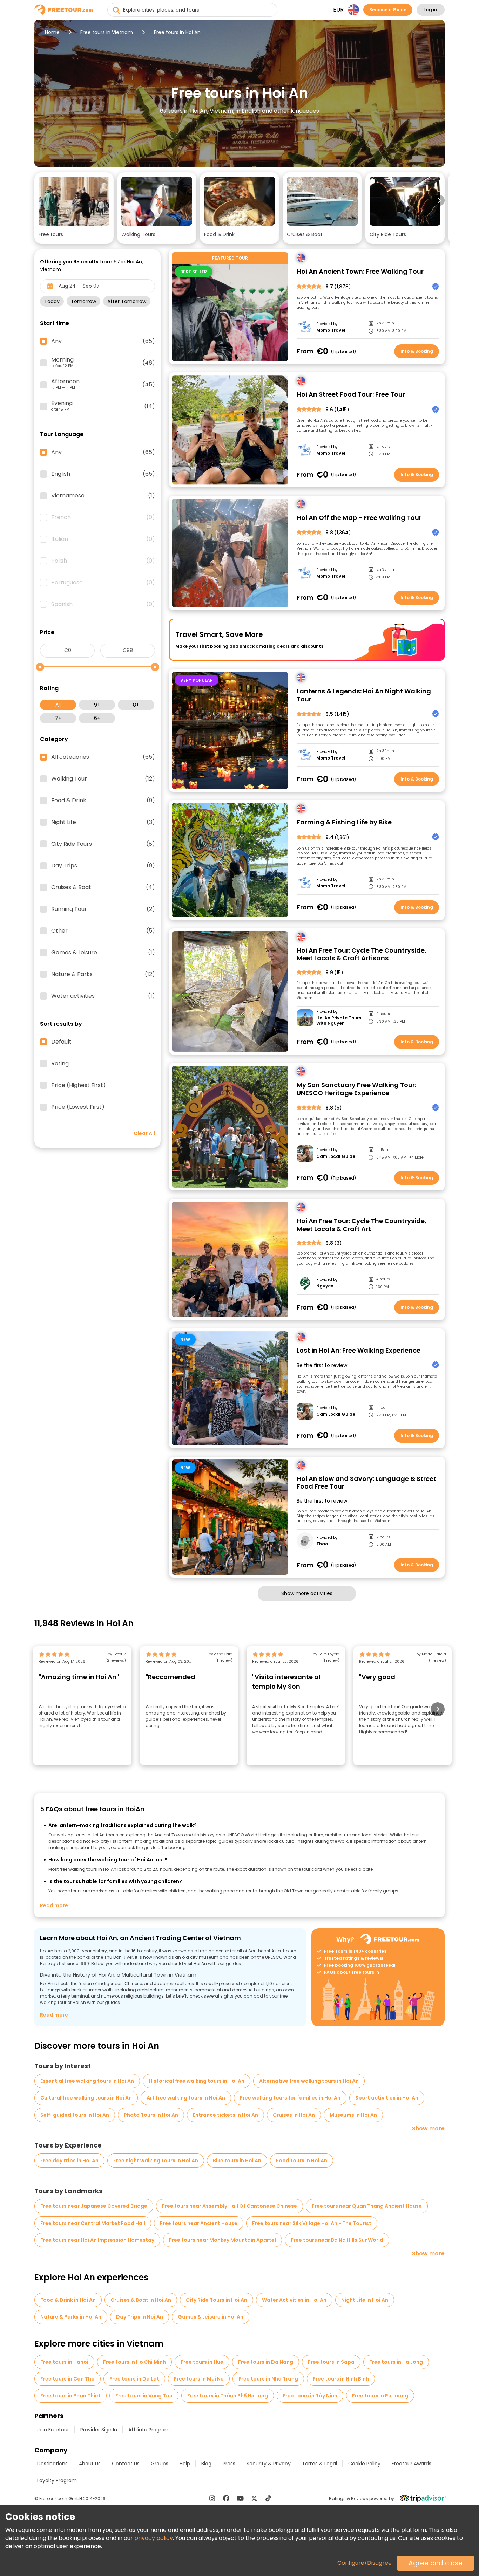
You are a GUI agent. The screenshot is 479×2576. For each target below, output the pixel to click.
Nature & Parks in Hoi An (71, 2317)
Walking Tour (103, 779)
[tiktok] (268, 2498)
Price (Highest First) (79, 1085)
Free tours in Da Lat (134, 2379)
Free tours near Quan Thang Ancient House (367, 2206)
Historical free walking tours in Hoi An (197, 2081)
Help (185, 2464)
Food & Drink (103, 801)
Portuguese (103, 583)
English (103, 474)
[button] (74, 208)
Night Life (103, 822)
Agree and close (436, 2563)
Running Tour (103, 909)
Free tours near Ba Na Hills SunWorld (337, 2240)
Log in (431, 10)
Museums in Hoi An (353, 2115)
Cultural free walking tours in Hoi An (86, 2098)
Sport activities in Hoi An (387, 2098)
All (58, 705)
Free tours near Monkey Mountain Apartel (222, 2240)
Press (229, 2464)
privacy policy (154, 2538)
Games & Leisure (103, 953)
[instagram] (212, 2498)
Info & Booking (417, 351)
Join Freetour (53, 2430)
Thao (322, 1544)
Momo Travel (331, 330)
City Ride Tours (103, 844)
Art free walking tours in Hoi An (186, 2098)
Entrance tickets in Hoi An (225, 2115)
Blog (206, 2464)
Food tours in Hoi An (302, 2161)
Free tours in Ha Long (396, 2362)
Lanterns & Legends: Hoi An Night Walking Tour (364, 695)
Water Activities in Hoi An (294, 2300)
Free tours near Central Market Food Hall (93, 2223)
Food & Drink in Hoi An (68, 2300)
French (103, 517)
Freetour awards (411, 2464)
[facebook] (226, 2498)
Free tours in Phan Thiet (70, 2396)
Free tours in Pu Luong (380, 2396)
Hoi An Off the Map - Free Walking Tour (359, 518)
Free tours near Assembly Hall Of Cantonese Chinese (230, 2206)
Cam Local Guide (336, 1156)
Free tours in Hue (202, 2362)
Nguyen (325, 1286)
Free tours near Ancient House (199, 2223)
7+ (58, 718)
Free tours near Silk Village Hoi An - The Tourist (312, 2223)
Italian (103, 539)
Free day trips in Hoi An (69, 2161)
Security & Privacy (269, 2464)
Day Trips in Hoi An (140, 2317)
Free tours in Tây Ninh (310, 2396)
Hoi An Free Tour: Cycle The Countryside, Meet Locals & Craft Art (362, 1225)
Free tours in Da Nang (266, 2362)
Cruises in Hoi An (294, 2115)
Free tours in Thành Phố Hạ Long (228, 2396)
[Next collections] (439, 200)
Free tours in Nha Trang (268, 2379)
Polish (103, 561)
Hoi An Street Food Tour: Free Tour (351, 395)
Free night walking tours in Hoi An (156, 2161)
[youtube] (240, 2498)
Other (103, 931)
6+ (97, 718)
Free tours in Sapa (331, 2362)
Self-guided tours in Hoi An (75, 2115)
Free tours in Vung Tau (144, 2396)
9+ (97, 705)
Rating (60, 1064)
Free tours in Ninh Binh (341, 2379)
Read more (54, 1905)
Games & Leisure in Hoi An (211, 2317)
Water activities (103, 996)
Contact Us (126, 2464)
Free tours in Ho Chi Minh (134, 2362)
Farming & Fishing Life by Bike (344, 822)
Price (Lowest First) (78, 1107)
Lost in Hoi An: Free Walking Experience (359, 1351)
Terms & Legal (319, 2464)
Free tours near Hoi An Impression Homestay (97, 2240)
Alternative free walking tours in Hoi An (309, 2081)
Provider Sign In (99, 2430)
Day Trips (103, 866)
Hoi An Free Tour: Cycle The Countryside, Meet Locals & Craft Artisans (362, 954)
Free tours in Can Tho (68, 2379)
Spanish (103, 604)
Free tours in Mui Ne (199, 2379)
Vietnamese (103, 496)
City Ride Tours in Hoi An (217, 2300)
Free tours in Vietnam (107, 32)
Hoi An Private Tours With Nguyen (339, 1021)
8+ (136, 705)
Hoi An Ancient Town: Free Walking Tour (360, 272)
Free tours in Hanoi (64, 2362)
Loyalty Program (57, 2480)
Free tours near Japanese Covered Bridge (94, 2206)
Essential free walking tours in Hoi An (87, 2081)
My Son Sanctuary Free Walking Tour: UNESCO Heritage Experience (356, 1089)
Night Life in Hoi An (365, 2300)
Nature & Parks (103, 974)
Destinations (52, 2464)
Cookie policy (364, 2464)
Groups (160, 2464)
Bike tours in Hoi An (237, 2161)
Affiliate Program (149, 2430)
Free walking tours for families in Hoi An (290, 2098)
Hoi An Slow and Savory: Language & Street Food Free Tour (366, 1483)
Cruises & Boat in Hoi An (141, 2300)
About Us (90, 2464)
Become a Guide (388, 10)
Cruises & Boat (103, 887)
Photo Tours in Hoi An (151, 2115)
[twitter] (254, 2498)
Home (52, 32)
